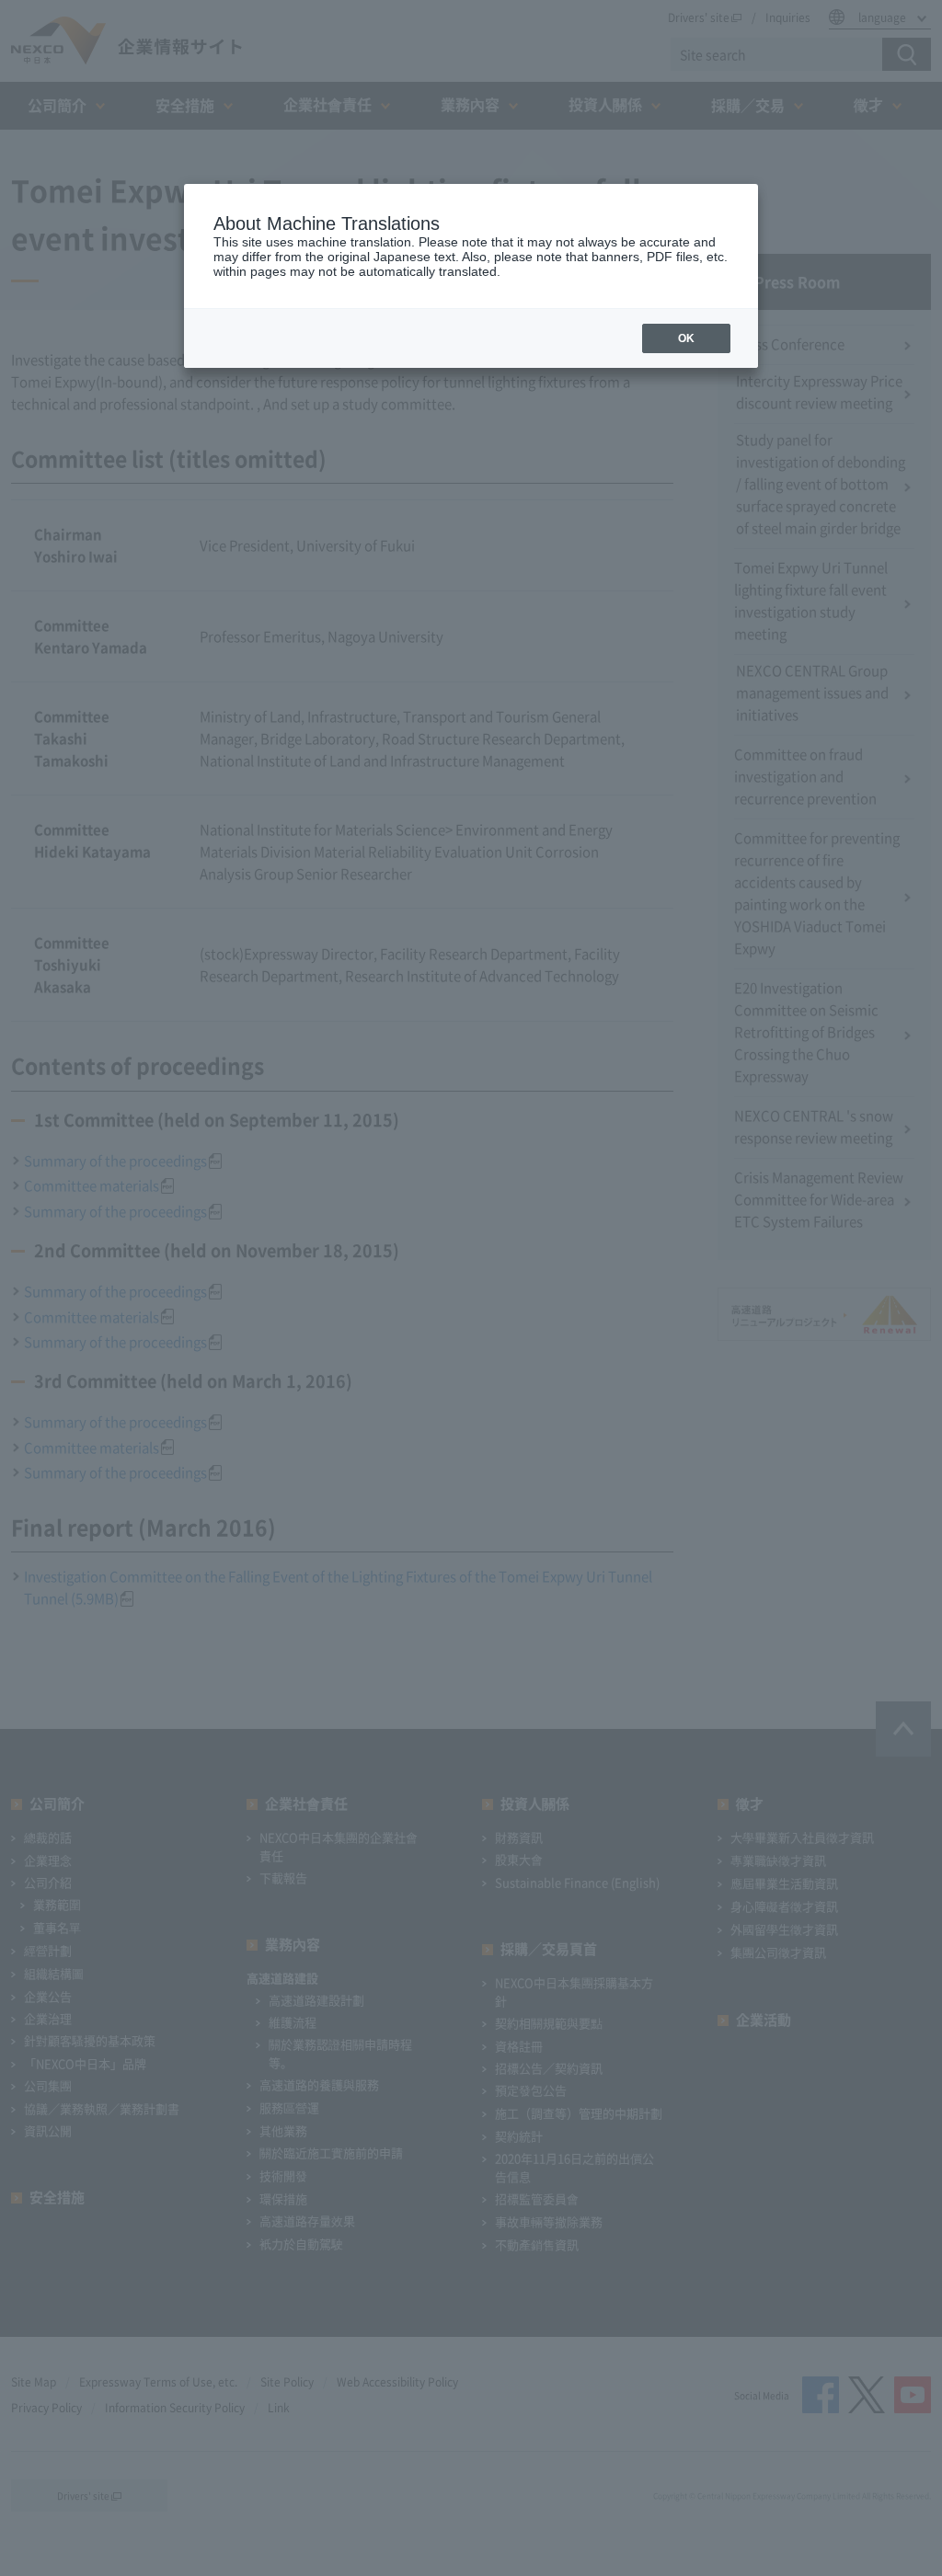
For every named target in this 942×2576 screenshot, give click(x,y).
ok (686, 338)
